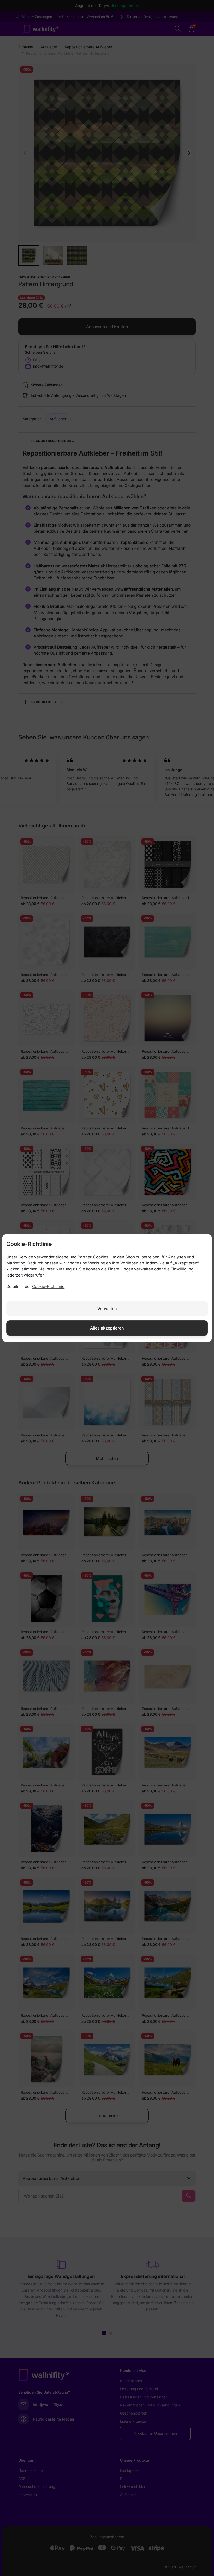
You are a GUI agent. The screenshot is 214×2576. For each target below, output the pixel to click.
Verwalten (107, 1309)
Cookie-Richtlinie (48, 1287)
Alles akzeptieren (107, 1328)
